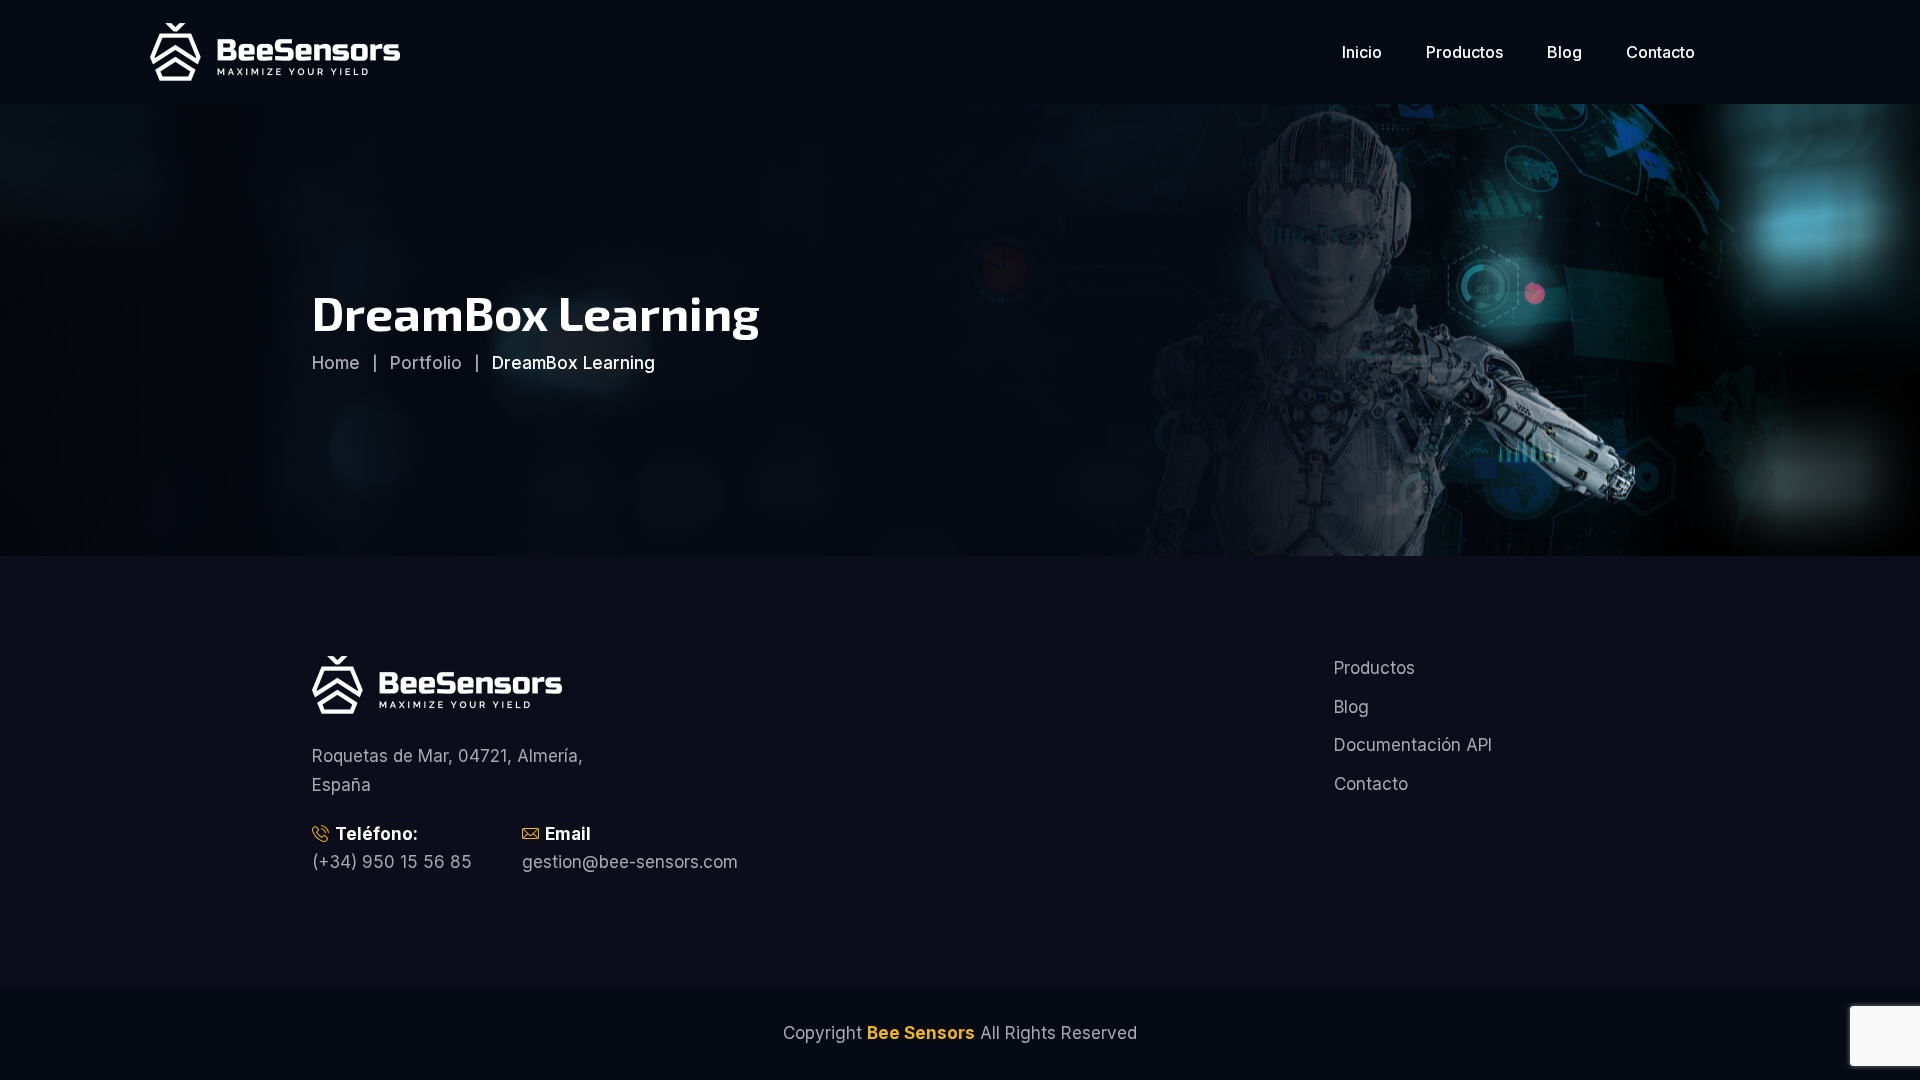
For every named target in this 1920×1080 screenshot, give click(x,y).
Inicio (1362, 52)
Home (336, 363)
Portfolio (426, 363)
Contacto (1660, 52)
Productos (1464, 52)
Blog (1564, 52)
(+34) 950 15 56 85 (392, 862)
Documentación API (1413, 745)
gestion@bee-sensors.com (630, 862)
